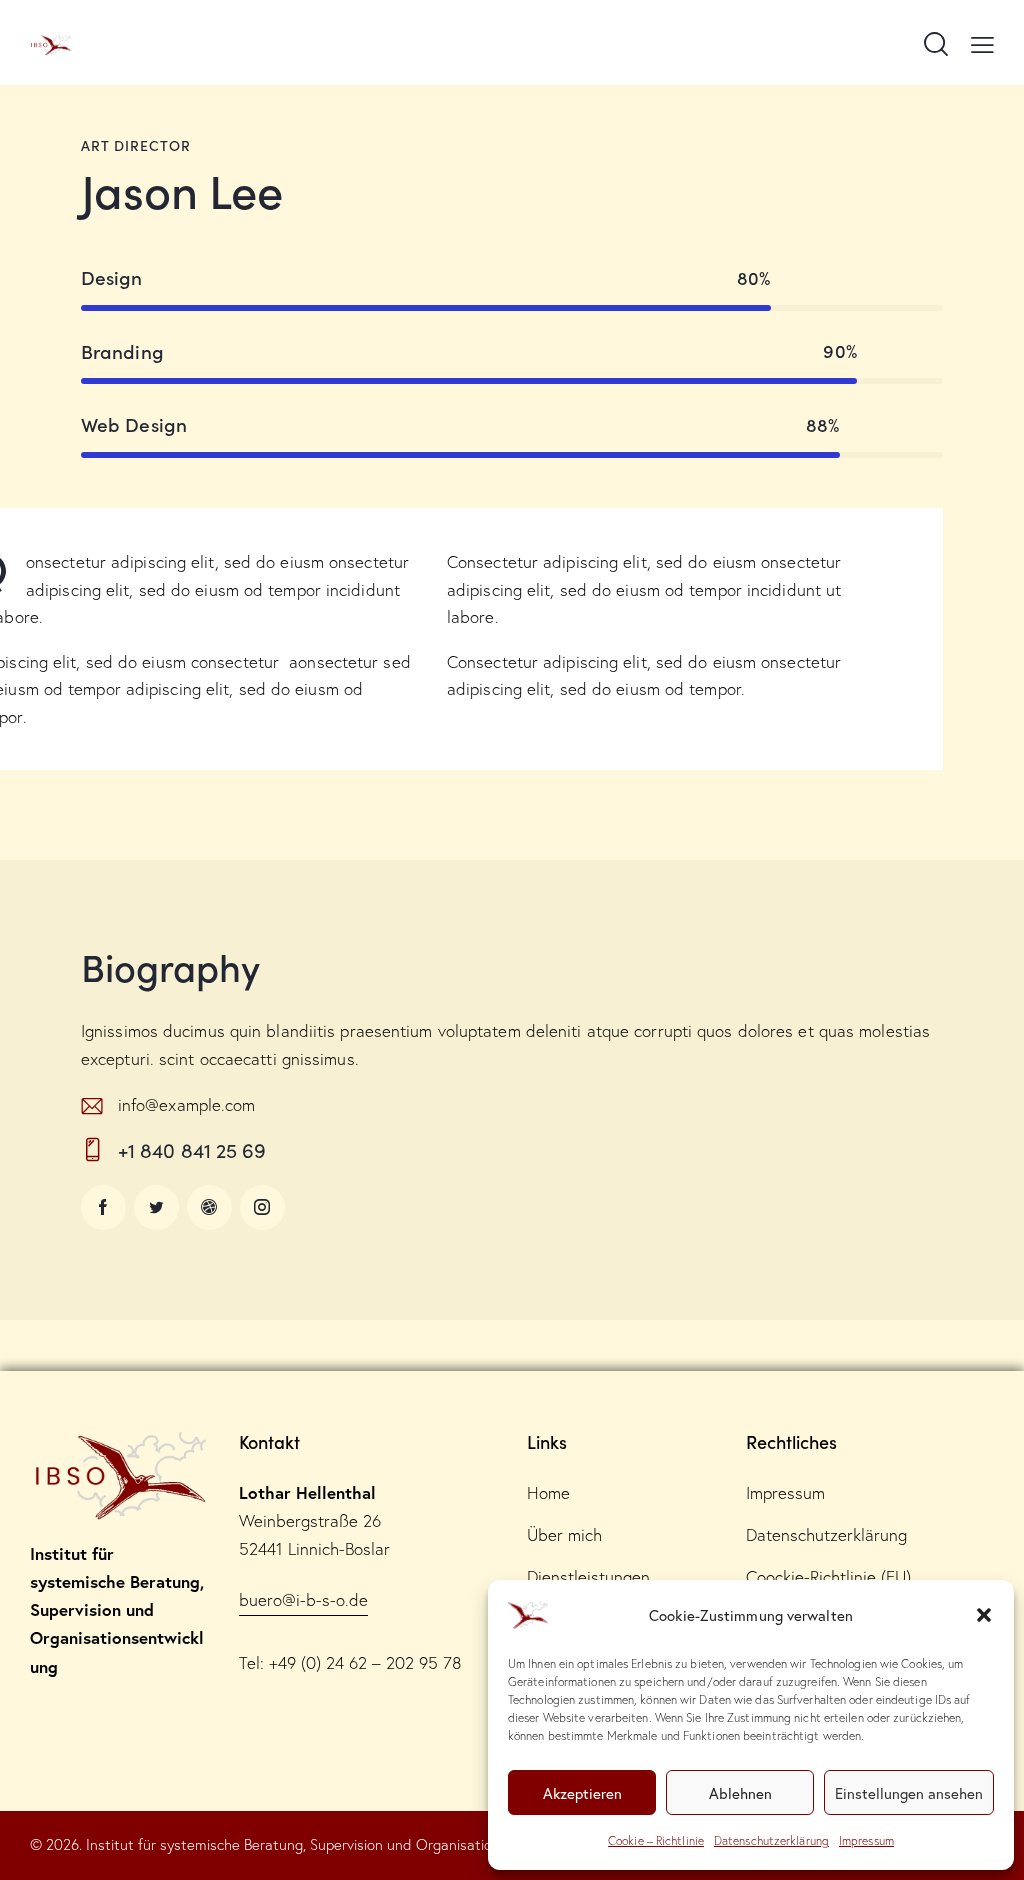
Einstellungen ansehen (909, 1793)
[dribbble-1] (209, 1207)
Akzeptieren (582, 1793)
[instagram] (262, 1207)
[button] (984, 1615)
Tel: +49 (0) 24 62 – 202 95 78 (350, 1662)
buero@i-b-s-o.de (303, 1599)
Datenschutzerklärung (771, 1840)
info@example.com (187, 1104)
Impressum (866, 1840)
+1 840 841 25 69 (192, 1149)
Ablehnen (740, 1793)
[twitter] (156, 1207)
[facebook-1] (103, 1207)
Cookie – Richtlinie (656, 1840)
